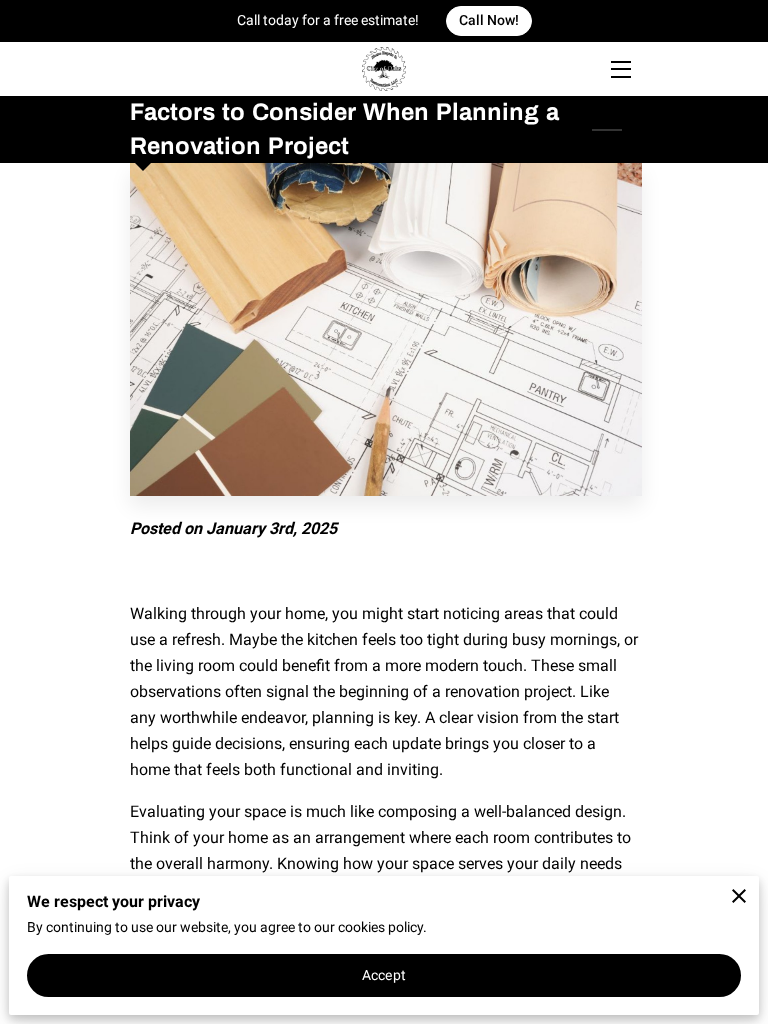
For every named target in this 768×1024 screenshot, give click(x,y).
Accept (384, 975)
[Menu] (619, 69)
